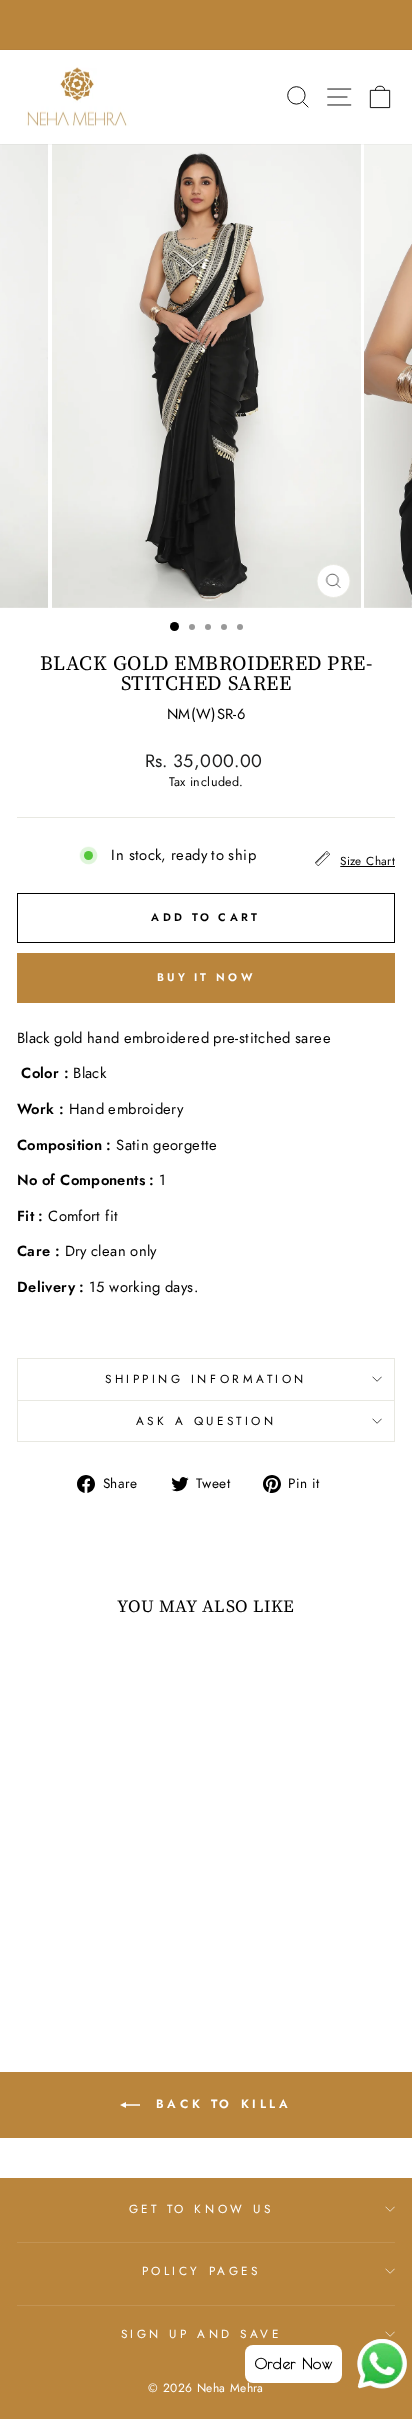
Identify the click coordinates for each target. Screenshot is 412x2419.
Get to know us (201, 2208)
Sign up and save (201, 2333)
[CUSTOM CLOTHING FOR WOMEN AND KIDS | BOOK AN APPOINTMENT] (206, 25)
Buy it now (206, 977)
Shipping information (206, 1378)
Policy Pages (201, 2270)
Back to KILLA (219, 2104)
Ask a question (206, 1420)
